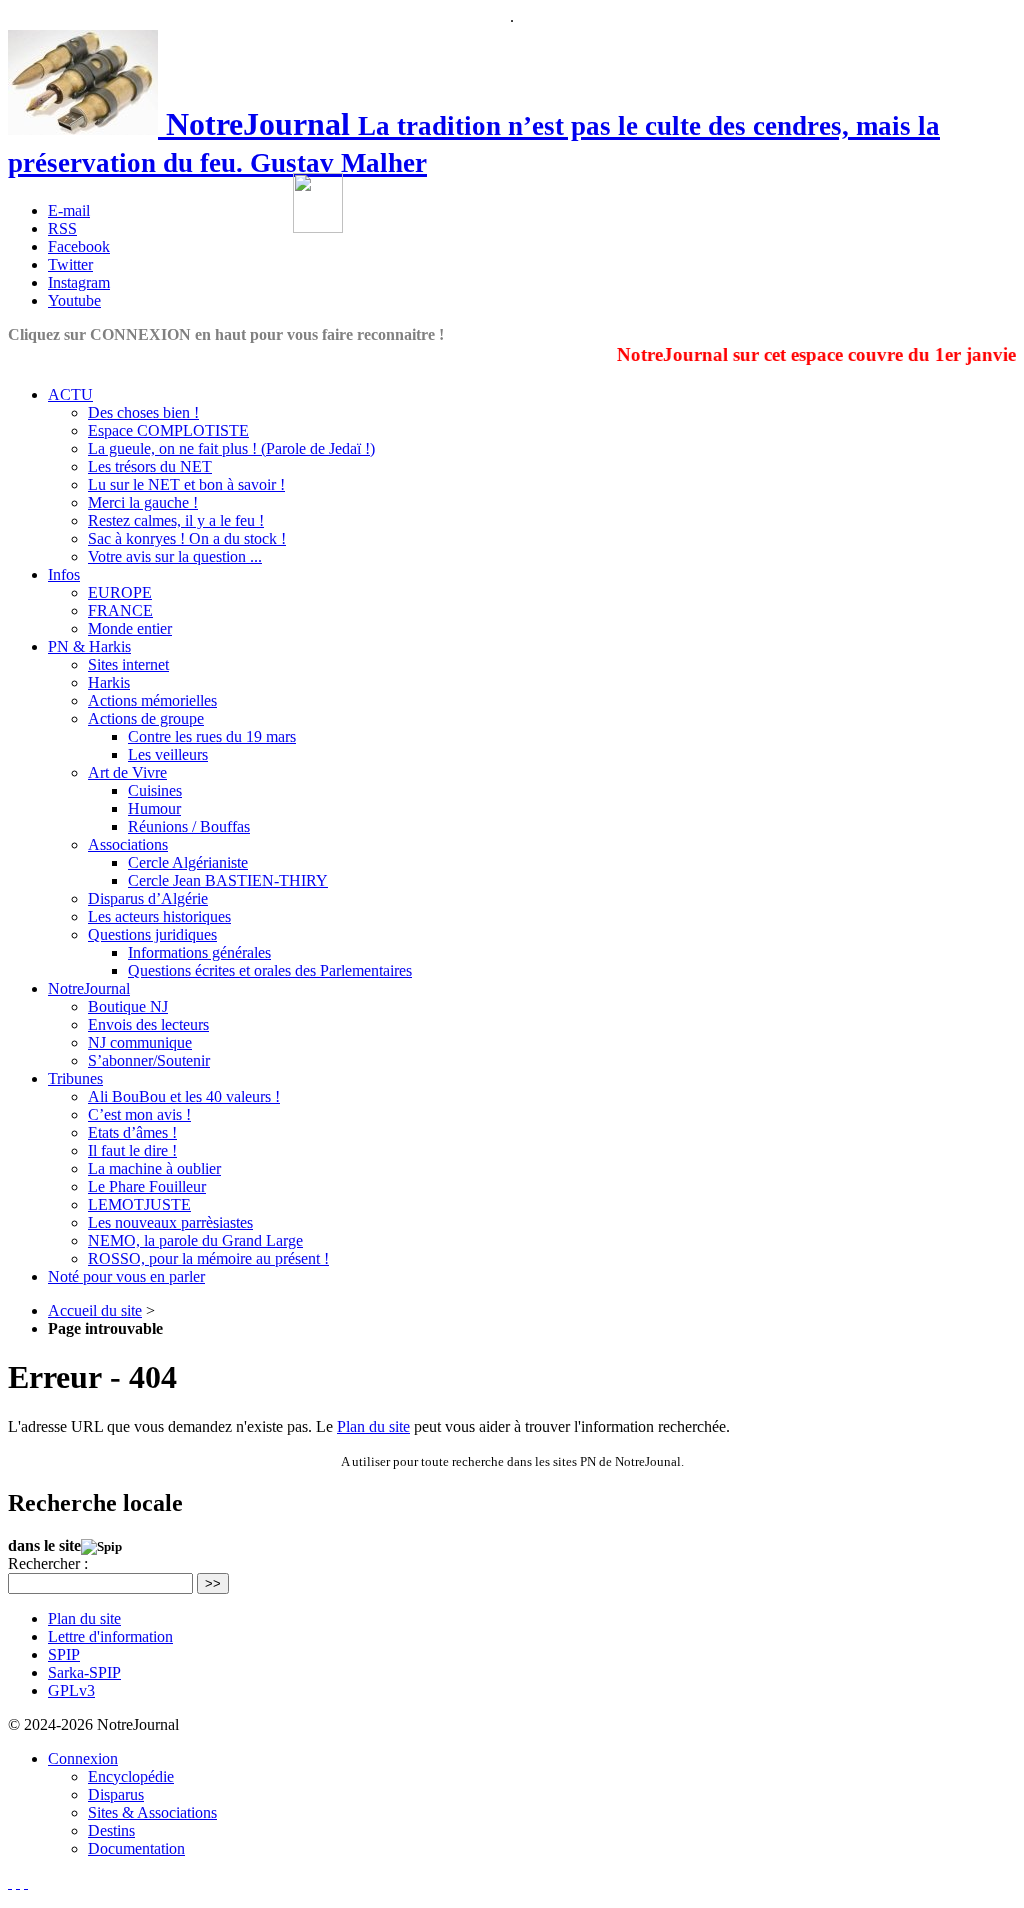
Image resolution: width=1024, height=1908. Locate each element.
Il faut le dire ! (132, 1150)
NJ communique (140, 1042)
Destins (111, 1830)
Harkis (109, 682)
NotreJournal (89, 988)
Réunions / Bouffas (189, 826)
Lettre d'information (110, 1636)
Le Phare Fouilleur (147, 1186)
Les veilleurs (168, 754)
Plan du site (373, 1426)
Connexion (83, 1758)
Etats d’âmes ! (132, 1132)
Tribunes (75, 1078)
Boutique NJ (128, 1006)
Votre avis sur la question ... (175, 556)
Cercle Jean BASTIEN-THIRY (228, 880)
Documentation (136, 1848)
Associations (128, 844)
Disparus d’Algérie (148, 898)
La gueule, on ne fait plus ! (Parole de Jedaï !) (231, 448)
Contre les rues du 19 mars (212, 736)
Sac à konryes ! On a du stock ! (187, 538)
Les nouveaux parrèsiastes (170, 1222)
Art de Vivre (127, 772)
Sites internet (128, 664)
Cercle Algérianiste (188, 862)
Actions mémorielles (152, 700)
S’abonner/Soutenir (149, 1060)
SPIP (64, 1654)
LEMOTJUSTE (139, 1204)
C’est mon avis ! (139, 1114)
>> (213, 1583)
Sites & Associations (152, 1812)
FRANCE (120, 610)
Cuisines (155, 790)
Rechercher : (48, 1563)
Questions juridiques (152, 934)
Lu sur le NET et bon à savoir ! (186, 484)
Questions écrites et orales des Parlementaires (270, 970)
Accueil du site (95, 1310)
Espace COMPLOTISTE (168, 430)
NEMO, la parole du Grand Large (195, 1240)
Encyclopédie (131, 1776)
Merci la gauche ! (143, 502)
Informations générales (199, 952)
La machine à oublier (154, 1168)
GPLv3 (71, 1690)
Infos (64, 574)
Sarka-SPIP (84, 1672)
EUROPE (120, 592)
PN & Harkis (89, 646)
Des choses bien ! (143, 412)
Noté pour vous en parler (126, 1276)
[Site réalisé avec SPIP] (26, 1882)
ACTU (70, 394)
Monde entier (130, 628)
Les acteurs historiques (159, 916)
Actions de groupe (146, 718)
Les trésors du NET (150, 466)
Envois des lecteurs (148, 1024)
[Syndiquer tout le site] (18, 1882)
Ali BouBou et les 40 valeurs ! (184, 1096)
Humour (154, 808)
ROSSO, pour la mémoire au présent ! (208, 1258)
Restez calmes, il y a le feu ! (176, 520)
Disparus (116, 1794)
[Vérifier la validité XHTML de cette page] (10, 1882)
